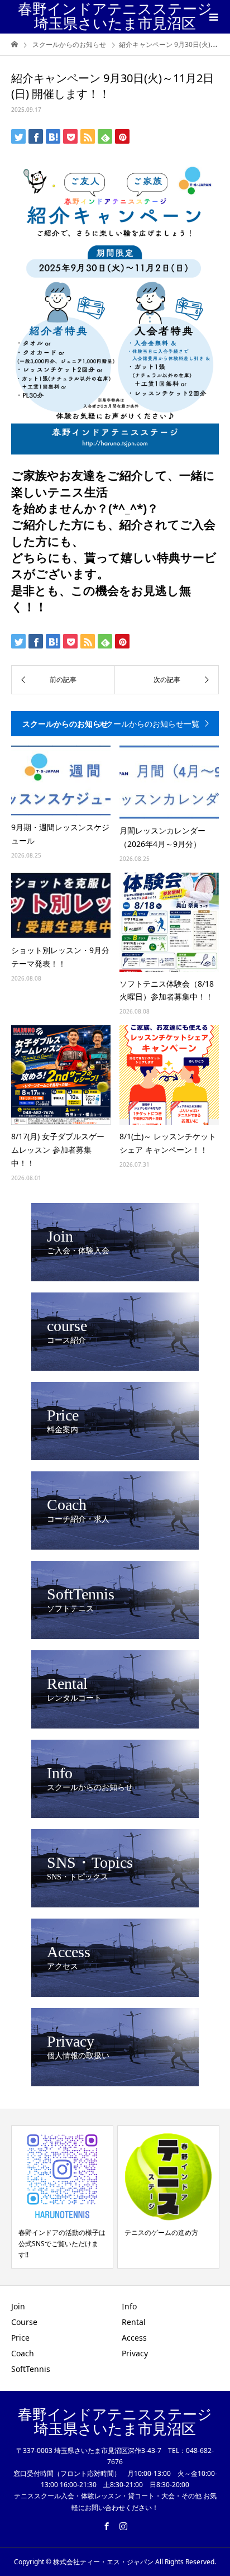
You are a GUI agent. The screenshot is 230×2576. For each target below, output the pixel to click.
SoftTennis (31, 2369)
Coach (23, 2353)
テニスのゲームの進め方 (161, 2232)
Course (24, 2322)
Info (129, 2306)
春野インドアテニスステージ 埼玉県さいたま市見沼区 (115, 16)
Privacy (135, 2353)
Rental (134, 2322)
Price (20, 2338)
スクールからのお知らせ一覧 (148, 724)
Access (134, 2338)
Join (18, 2306)
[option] (62, 2197)
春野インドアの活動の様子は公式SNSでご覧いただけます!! (62, 2244)
